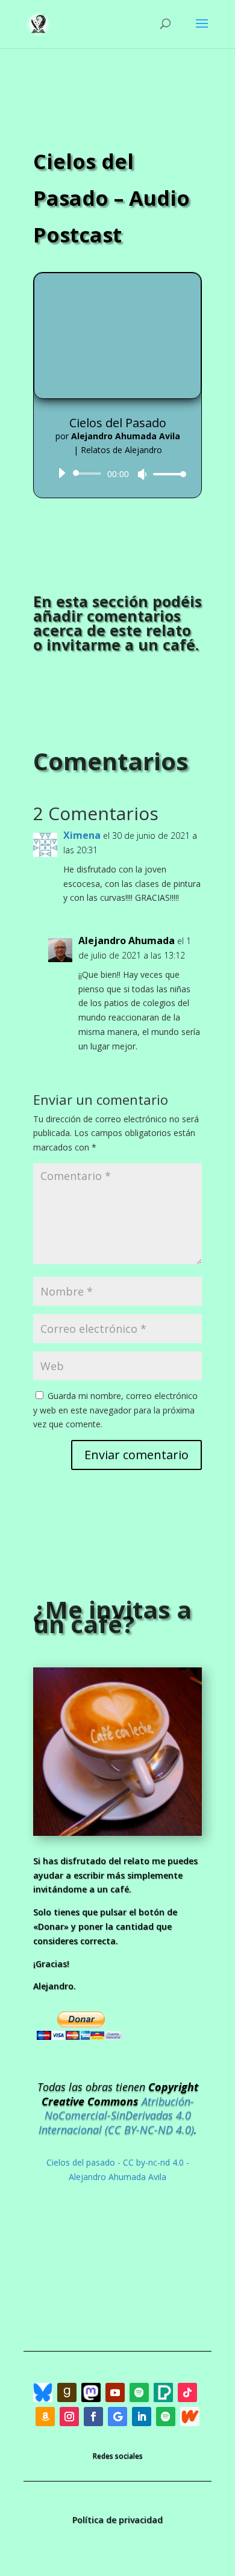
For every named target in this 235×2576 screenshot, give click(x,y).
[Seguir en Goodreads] (67, 2392)
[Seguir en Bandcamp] (43, 2392)
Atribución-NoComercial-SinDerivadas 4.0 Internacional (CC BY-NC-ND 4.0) (116, 2116)
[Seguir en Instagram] (69, 2417)
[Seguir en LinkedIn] (142, 2417)
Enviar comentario (136, 1455)
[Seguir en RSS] (163, 2392)
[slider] (166, 474)
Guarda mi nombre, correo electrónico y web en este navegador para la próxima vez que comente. (115, 1410)
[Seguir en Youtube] (115, 2392)
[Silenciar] (142, 474)
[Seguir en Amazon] (45, 2417)
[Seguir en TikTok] (187, 2392)
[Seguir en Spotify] (139, 2392)
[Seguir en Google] (117, 2417)
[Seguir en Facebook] (93, 2417)
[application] (117, 474)
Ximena (82, 835)
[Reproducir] (61, 473)
